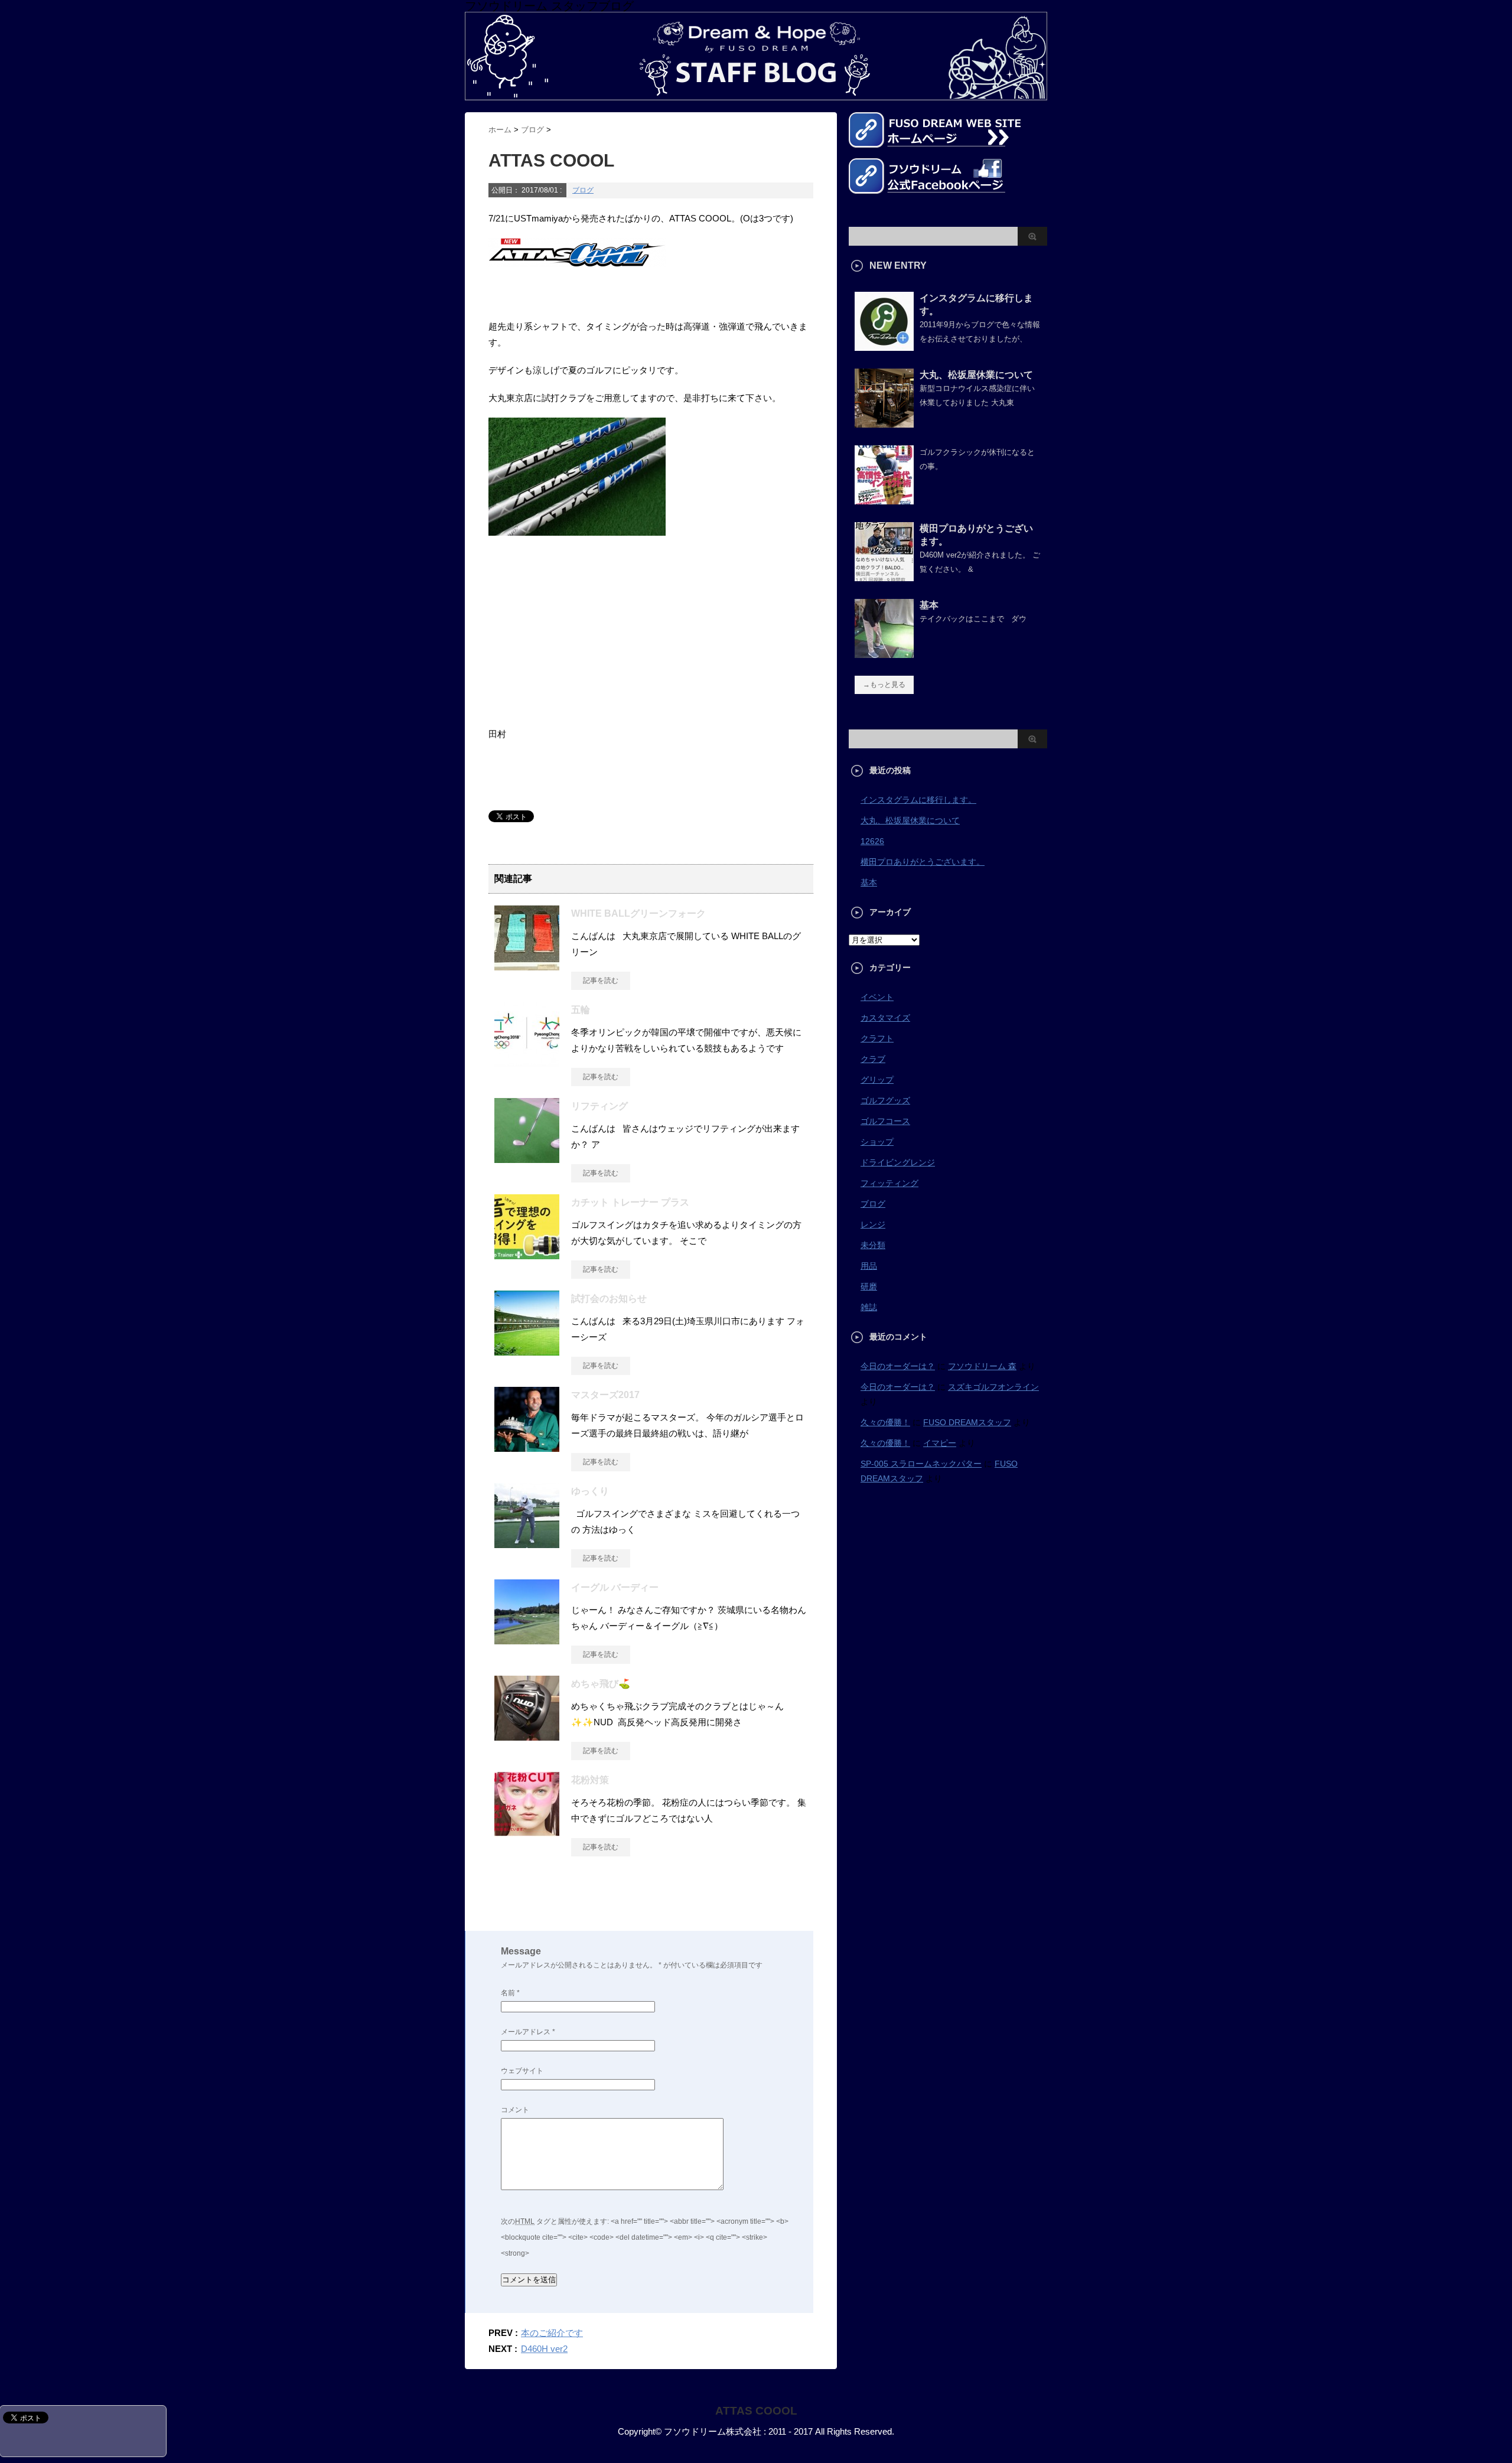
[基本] (884, 653)
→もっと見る (884, 685)
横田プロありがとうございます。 (923, 862)
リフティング (599, 1106)
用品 (869, 1266)
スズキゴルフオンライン (993, 1387)
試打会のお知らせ (609, 1299)
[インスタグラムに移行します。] (884, 346)
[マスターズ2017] (527, 1447)
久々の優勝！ (885, 1422)
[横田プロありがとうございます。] (884, 576)
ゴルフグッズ (885, 1100)
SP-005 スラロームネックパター (921, 1464)
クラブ (873, 1059)
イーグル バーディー (615, 1587)
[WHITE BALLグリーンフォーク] (527, 966)
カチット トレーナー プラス (630, 1202)
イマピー (940, 1443)
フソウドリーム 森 (982, 1366)
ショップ (877, 1142)
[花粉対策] (527, 1832)
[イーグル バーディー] (527, 1640)
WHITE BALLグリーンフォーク (638, 913)
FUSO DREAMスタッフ (967, 1422)
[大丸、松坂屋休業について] (884, 423)
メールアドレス (528, 2032)
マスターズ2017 (605, 1395)
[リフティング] (527, 1158)
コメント (515, 2110)
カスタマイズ (885, 1018)
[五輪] (527, 1062)
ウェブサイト (522, 2071)
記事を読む (601, 980)
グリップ (877, 1080)
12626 (872, 841)
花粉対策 (590, 1780)
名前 (510, 1993)
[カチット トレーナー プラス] (527, 1255)
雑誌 (869, 1307)
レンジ (873, 1224)
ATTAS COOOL (756, 2411)
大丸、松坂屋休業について (976, 375)
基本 (929, 605)
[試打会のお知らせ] (527, 1351)
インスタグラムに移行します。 (918, 800)
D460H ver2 (544, 2349)
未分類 (873, 1245)
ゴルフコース (885, 1121)
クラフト (877, 1038)
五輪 (581, 1010)
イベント (877, 997)
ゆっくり (590, 1491)
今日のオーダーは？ (898, 1366)
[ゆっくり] (527, 1543)
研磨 (869, 1286)
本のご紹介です (552, 2333)
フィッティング (889, 1183)
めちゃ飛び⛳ (601, 1684)
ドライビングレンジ (898, 1162)
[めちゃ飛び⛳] (527, 1736)
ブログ (583, 190)
